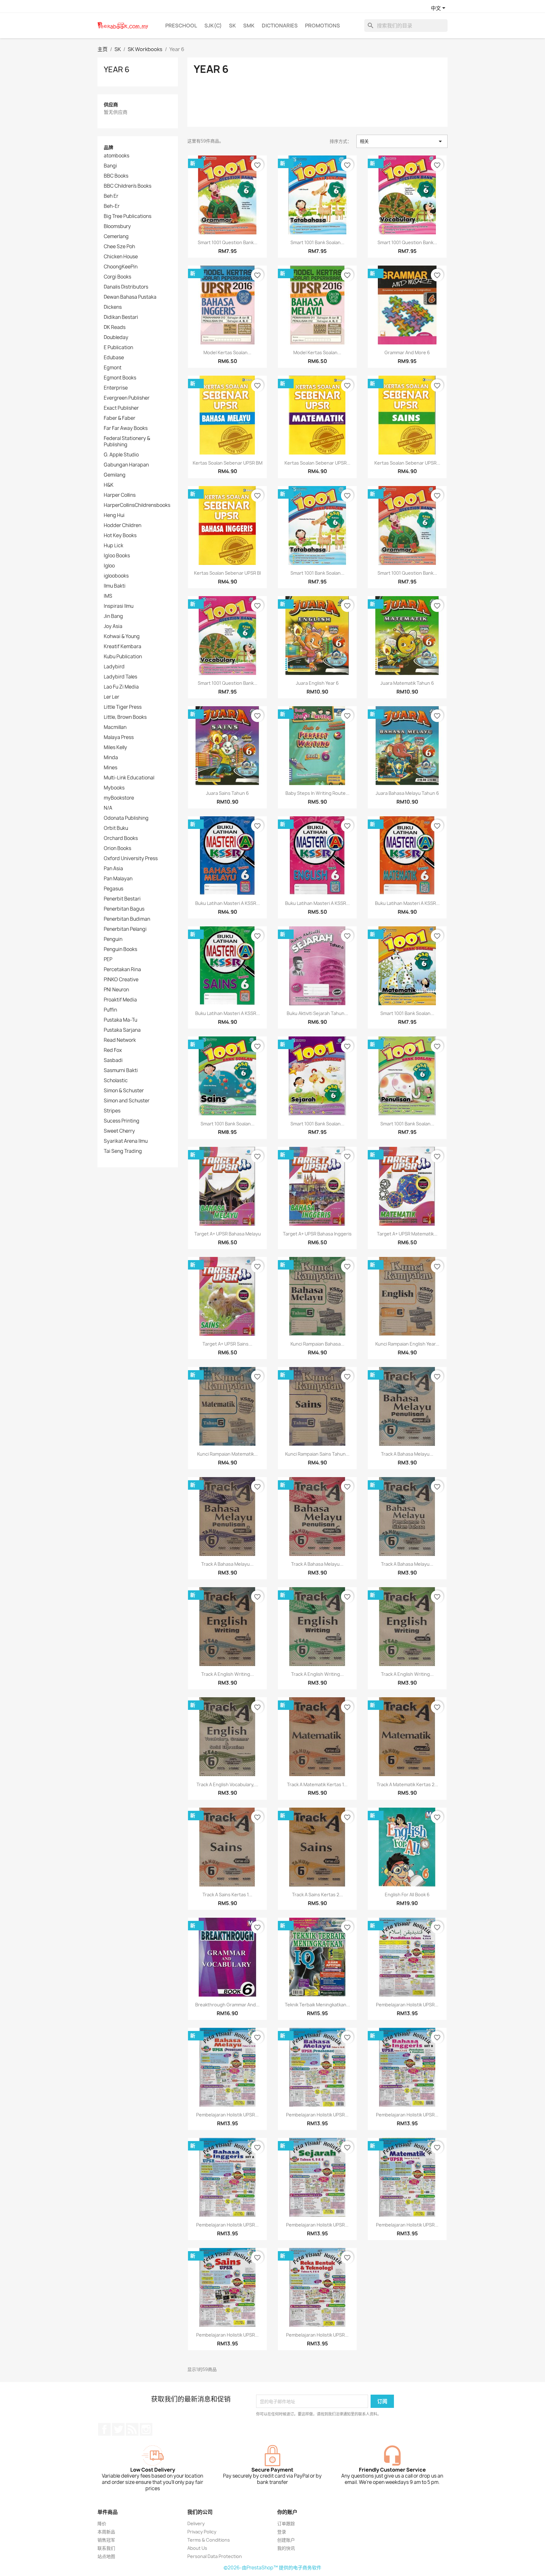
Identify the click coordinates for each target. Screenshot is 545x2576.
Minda (111, 758)
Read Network (120, 1040)
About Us (197, 2548)
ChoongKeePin (121, 267)
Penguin (113, 939)
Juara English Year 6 (317, 683)
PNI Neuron (116, 990)
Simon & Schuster (124, 1091)
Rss (132, 2429)
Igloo (109, 566)
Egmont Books (120, 378)
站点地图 (106, 2556)
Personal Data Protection (215, 2556)
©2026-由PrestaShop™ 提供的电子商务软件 (272, 2568)
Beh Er (111, 196)
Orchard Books (121, 838)
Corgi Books (117, 277)
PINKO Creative (121, 980)
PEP (108, 959)
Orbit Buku (116, 828)
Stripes (112, 1111)
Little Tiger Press (123, 707)
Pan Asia (113, 869)
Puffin (110, 1010)
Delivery (196, 2523)
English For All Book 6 (407, 1895)
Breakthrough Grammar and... (227, 2005)
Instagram (146, 2429)
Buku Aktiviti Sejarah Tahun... (317, 1013)
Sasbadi (113, 1060)
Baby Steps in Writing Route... (317, 793)
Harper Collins (120, 495)
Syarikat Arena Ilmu (126, 1141)
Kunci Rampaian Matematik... (227, 1454)
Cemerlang (116, 237)
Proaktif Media (120, 1000)
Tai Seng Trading (123, 1151)
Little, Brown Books (125, 717)
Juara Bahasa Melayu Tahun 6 (407, 793)
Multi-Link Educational (129, 778)
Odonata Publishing (126, 818)
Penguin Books (120, 949)
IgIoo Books (117, 556)
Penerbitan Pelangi (125, 929)
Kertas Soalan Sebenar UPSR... (317, 463)
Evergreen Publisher (127, 398)
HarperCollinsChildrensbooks (137, 505)
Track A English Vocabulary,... (227, 1784)
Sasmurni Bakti (121, 1071)
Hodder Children (123, 525)
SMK (249, 26)
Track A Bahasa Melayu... (407, 1454)
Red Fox (113, 1050)
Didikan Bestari (121, 317)
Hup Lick (114, 546)
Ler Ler (111, 697)
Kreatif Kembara (123, 647)
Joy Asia (113, 626)
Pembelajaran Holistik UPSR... (407, 2005)
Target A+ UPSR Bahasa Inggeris (317, 1234)
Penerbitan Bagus (124, 909)
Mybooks (114, 788)
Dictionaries (280, 26)
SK (232, 26)
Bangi (110, 166)
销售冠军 (106, 2540)
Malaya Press (119, 737)
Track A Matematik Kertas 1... (317, 1784)
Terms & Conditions (209, 2540)
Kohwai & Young (122, 637)
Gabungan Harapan (126, 465)
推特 (118, 2429)
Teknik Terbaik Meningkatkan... (317, 2005)
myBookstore (119, 798)
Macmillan (115, 727)
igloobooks (116, 576)
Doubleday (116, 337)
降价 (102, 2523)
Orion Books (117, 848)
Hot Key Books (120, 536)
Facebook (104, 2429)
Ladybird (114, 667)
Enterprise (116, 388)
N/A (108, 808)
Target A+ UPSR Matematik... (407, 1234)
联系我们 (106, 2548)
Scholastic (116, 1081)
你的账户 (287, 2512)
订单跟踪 (286, 2523)
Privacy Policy (202, 2532)
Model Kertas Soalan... (227, 352)
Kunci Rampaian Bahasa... (317, 1344)
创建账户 (286, 2540)
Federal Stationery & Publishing (127, 442)
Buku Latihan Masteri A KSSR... (228, 903)
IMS (108, 596)
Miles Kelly (115, 748)
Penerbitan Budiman (127, 919)
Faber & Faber (120, 418)
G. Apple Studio (121, 455)
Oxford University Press (131, 859)
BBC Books (116, 176)
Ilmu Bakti (115, 586)
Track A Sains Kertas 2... (317, 1895)
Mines (111, 768)
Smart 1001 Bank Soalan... (317, 242)
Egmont (113, 368)
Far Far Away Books (126, 428)
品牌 (108, 147)
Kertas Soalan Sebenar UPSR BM (228, 463)
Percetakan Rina (122, 970)
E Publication (118, 348)
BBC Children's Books (128, 186)
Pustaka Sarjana (122, 1030)
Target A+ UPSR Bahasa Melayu (228, 1234)
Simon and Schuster (127, 1101)
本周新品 (106, 2532)
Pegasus (114, 889)
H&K (109, 485)
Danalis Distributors (126, 287)
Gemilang (115, 475)
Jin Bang (113, 616)
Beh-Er (112, 206)
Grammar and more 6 (407, 352)
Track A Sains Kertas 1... (227, 1895)
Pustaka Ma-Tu (120, 1020)
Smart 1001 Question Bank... (228, 242)
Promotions (322, 26)
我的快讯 (286, 2548)
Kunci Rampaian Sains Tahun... (317, 1454)
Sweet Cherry (119, 1131)
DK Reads (115, 327)
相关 (402, 141)
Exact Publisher (121, 408)
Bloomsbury (117, 226)
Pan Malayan (118, 879)
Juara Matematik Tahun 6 (407, 683)
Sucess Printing (122, 1121)
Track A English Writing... (228, 1674)
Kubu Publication (123, 657)
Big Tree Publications (128, 216)
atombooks (117, 156)
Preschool (181, 26)
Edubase (114, 358)
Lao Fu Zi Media (121, 687)
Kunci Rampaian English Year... (407, 1344)
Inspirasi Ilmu (119, 606)
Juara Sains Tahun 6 (227, 793)
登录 (282, 2532)
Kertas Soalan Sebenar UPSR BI (227, 573)
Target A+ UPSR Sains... (227, 1344)
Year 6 (117, 69)
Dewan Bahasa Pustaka (130, 297)
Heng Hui (114, 515)
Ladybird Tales (120, 677)
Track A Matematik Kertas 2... (407, 1784)
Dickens (113, 307)
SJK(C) (213, 26)
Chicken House (121, 257)
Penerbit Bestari (122, 899)
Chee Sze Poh (119, 247)
